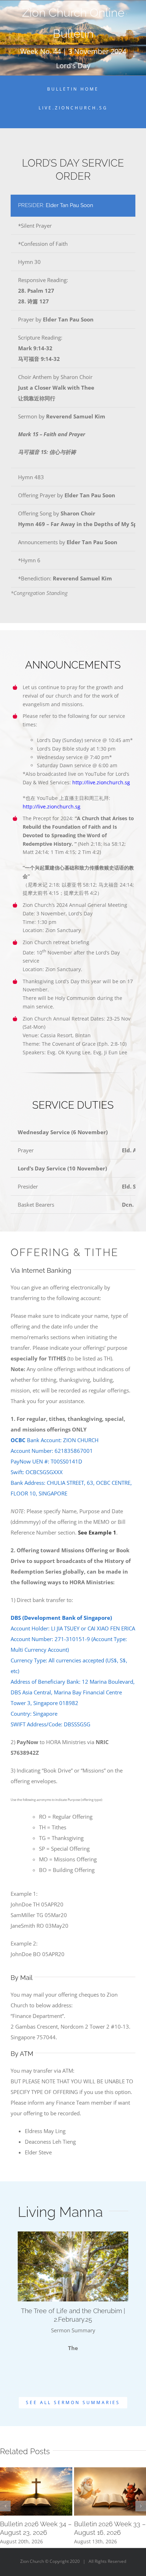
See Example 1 (97, 1532)
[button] (5, 2506)
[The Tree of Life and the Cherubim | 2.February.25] (73, 2266)
